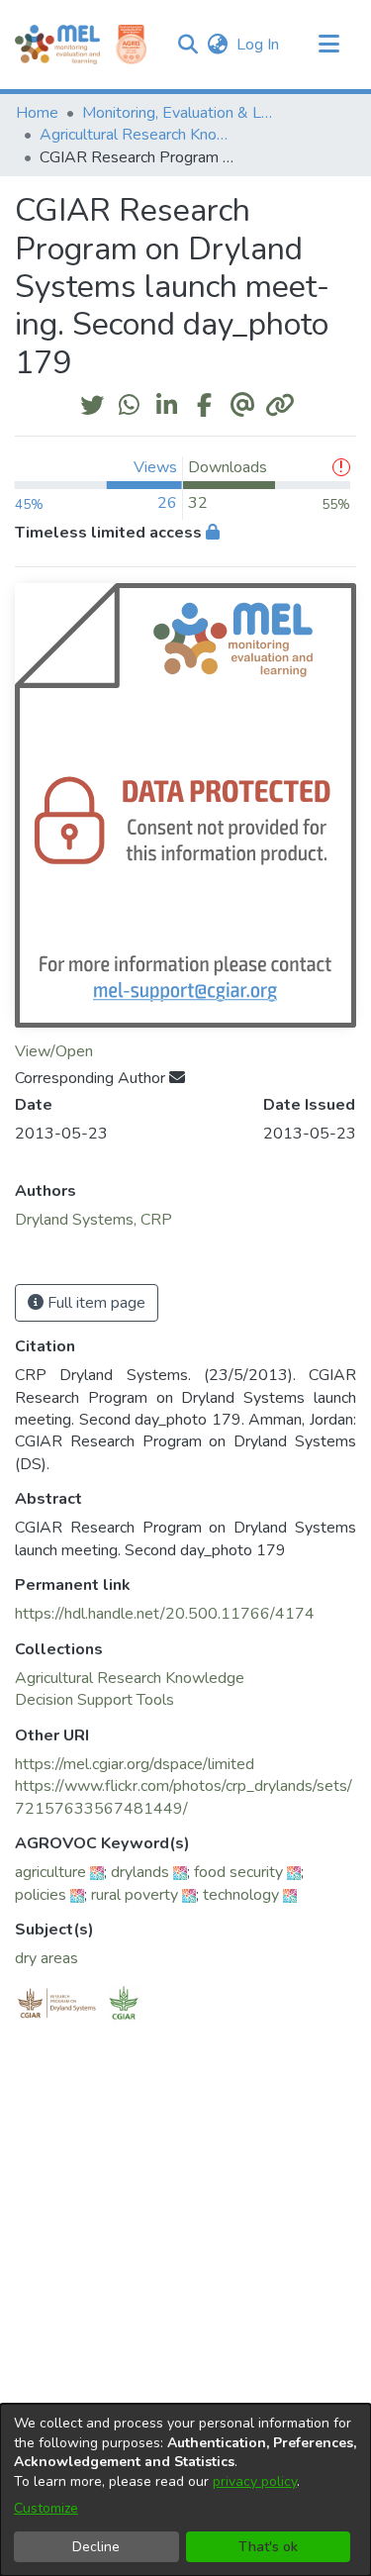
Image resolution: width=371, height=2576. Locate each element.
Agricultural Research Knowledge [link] (139, 135)
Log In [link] (259, 45)
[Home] (57, 45)
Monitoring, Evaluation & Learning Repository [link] (181, 113)
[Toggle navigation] (328, 45)
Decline (96, 2547)
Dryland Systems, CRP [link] (93, 1220)
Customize (46, 2508)
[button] (187, 45)
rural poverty (135, 1895)
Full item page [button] (94, 1303)
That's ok (268, 2547)
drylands (140, 1872)
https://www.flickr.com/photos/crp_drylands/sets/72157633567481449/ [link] (184, 1797)
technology (241, 1895)
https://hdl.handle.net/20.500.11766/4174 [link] (165, 1614)
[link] (130, 1678)
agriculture (50, 1872)
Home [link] (37, 113)
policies (41, 1895)
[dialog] (185, 2490)
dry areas (46, 1958)
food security (238, 1872)
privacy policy (255, 2481)
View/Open (54, 1051)
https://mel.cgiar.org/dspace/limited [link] (135, 1764)
